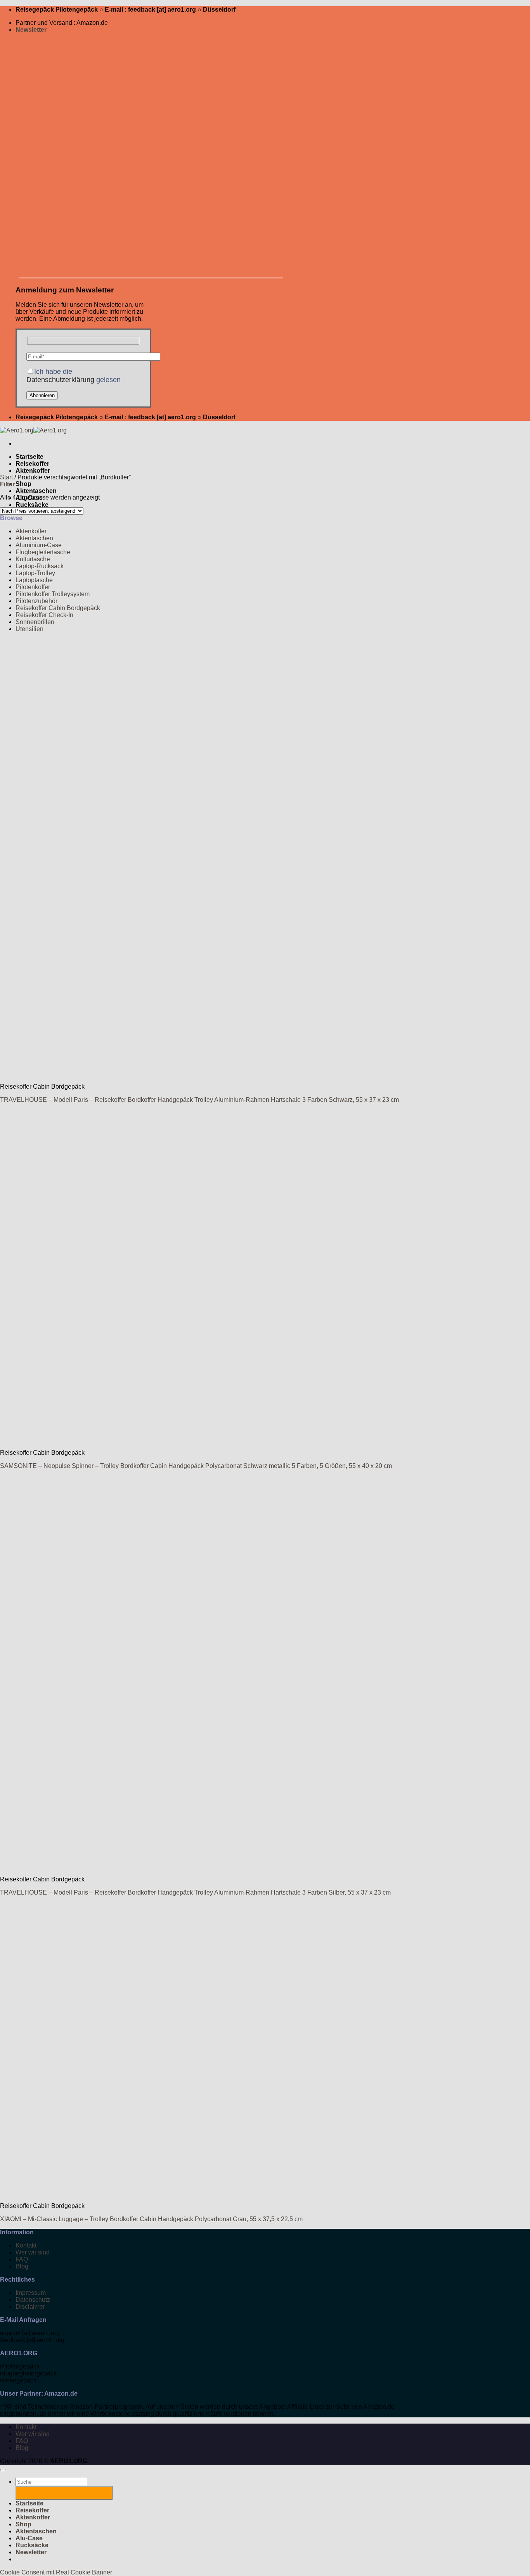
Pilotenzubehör (36, 601)
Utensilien (29, 629)
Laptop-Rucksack (40, 566)
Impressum (31, 2293)
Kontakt (26, 2245)
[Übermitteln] (64, 2493)
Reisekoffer (32, 464)
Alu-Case (29, 2538)
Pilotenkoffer (33, 587)
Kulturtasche (33, 559)
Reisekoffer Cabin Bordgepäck (58, 608)
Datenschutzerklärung (60, 380)
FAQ (22, 2259)
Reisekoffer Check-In (44, 615)
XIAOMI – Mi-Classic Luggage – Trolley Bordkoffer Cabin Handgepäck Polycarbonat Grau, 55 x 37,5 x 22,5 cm (151, 2219)
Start (6, 477)
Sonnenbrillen (35, 622)
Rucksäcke (32, 505)
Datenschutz (33, 2300)
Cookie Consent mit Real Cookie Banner (56, 2572)
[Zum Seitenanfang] (3, 2470)
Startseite (29, 457)
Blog (22, 2266)
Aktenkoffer (33, 471)
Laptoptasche (34, 580)
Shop (23, 484)
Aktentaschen (36, 491)
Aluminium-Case (39, 545)
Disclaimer (30, 2307)
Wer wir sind (33, 2252)
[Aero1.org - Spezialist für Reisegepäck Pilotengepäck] (33, 430)
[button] (31, 30)
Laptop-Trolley (35, 573)
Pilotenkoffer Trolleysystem (53, 594)
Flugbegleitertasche (43, 552)
